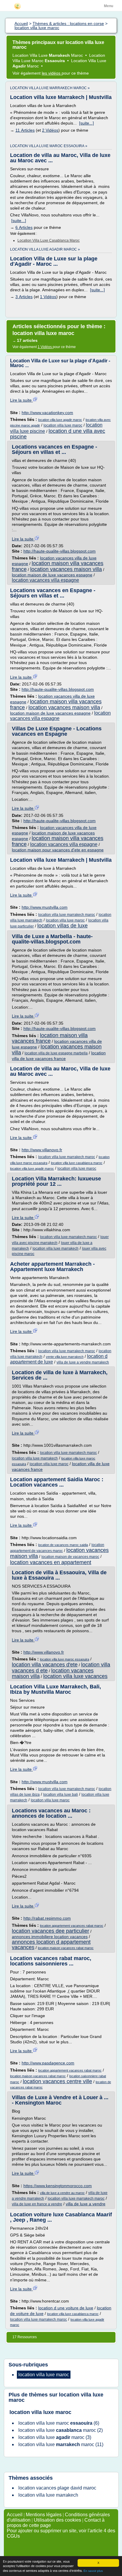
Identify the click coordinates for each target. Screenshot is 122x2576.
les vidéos (52, 73)
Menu (109, 6)
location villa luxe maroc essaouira (65, 1659)
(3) (55, 2437)
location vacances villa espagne (45, 580)
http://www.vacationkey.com (47, 413)
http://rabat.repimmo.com (47, 1918)
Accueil (15, 2515)
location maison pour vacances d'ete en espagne (58, 850)
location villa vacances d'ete (45, 1665)
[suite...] (86, 123)
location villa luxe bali (61, 1795)
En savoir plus (93, 2571)
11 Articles (25, 130)
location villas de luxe (62, 926)
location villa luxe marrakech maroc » (50, 88)
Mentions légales (44, 2515)
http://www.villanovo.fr (42, 1150)
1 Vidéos (48, 297)
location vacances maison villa (66, 569)
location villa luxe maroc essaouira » (49, 146)
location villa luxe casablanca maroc (49, 240)
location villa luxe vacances (75, 1676)
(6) (59, 2423)
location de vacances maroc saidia (63, 1545)
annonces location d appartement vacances (51, 1945)
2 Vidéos (50, 130)
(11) (61, 2444)
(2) (61, 2430)
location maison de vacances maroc (70, 1557)
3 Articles (24, 297)
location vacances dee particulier (50, 1931)
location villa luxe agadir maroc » (45, 249)
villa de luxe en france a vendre (37, 2204)
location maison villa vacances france (58, 841)
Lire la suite (21, 400)
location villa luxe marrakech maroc (67, 915)
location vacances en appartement (51, 1562)
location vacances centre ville (57, 2081)
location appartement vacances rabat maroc (72, 1926)
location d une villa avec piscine (58, 434)
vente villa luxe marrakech (65, 1357)
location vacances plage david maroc (57, 2488)
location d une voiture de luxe (66, 2308)
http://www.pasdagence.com (48, 2063)
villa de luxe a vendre (86, 2204)
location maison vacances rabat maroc (66, 1948)
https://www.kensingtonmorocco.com (58, 2186)
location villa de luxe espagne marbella (56, 1053)
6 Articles (24, 227)
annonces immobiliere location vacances (50, 1937)
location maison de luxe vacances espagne (52, 575)
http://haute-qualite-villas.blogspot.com (60, 551)
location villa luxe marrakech (56, 1248)
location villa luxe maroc (63, 425)
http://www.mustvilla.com (45, 907)
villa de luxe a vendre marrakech (83, 1362)
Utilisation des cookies (57, 2520)
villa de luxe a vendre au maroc (62, 2193)
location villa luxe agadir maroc (60, 420)
